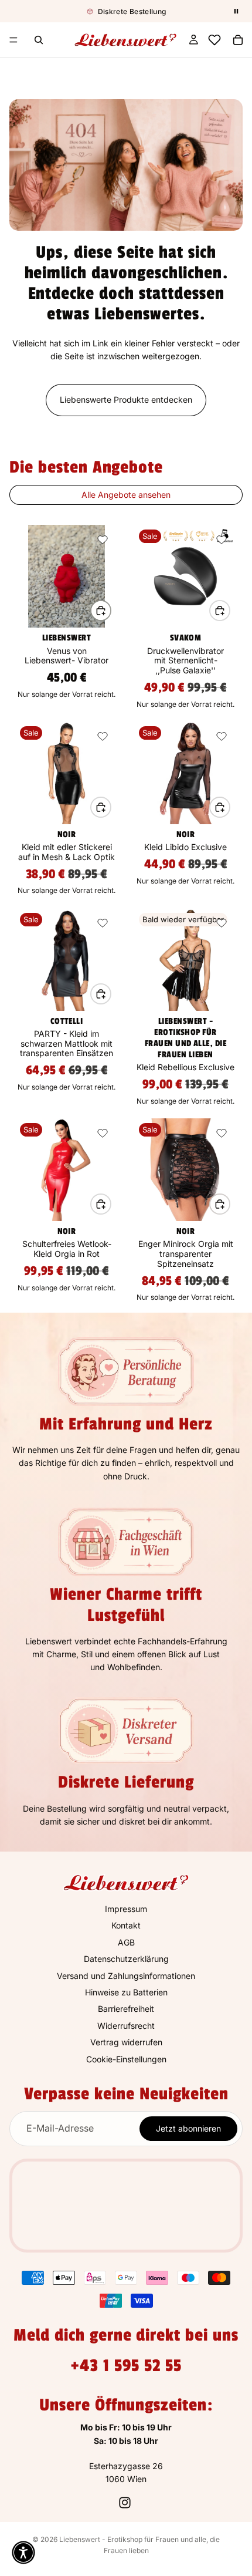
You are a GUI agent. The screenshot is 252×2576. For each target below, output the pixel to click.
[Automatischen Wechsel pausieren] (236, 11)
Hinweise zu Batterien (126, 1992)
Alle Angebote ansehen (126, 495)
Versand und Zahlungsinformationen (126, 1975)
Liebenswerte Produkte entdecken (126, 399)
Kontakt (126, 1925)
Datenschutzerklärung (126, 1959)
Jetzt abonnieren (188, 2128)
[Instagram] (125, 2503)
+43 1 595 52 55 (126, 2365)
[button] (23, 2553)
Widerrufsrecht (126, 2025)
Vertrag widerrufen (126, 2042)
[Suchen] (39, 40)
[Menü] (13, 40)
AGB (126, 1942)
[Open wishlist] (214, 40)
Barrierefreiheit (126, 2009)
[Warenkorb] (238, 40)
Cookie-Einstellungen (126, 2059)
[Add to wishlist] (103, 540)
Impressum (126, 1909)
